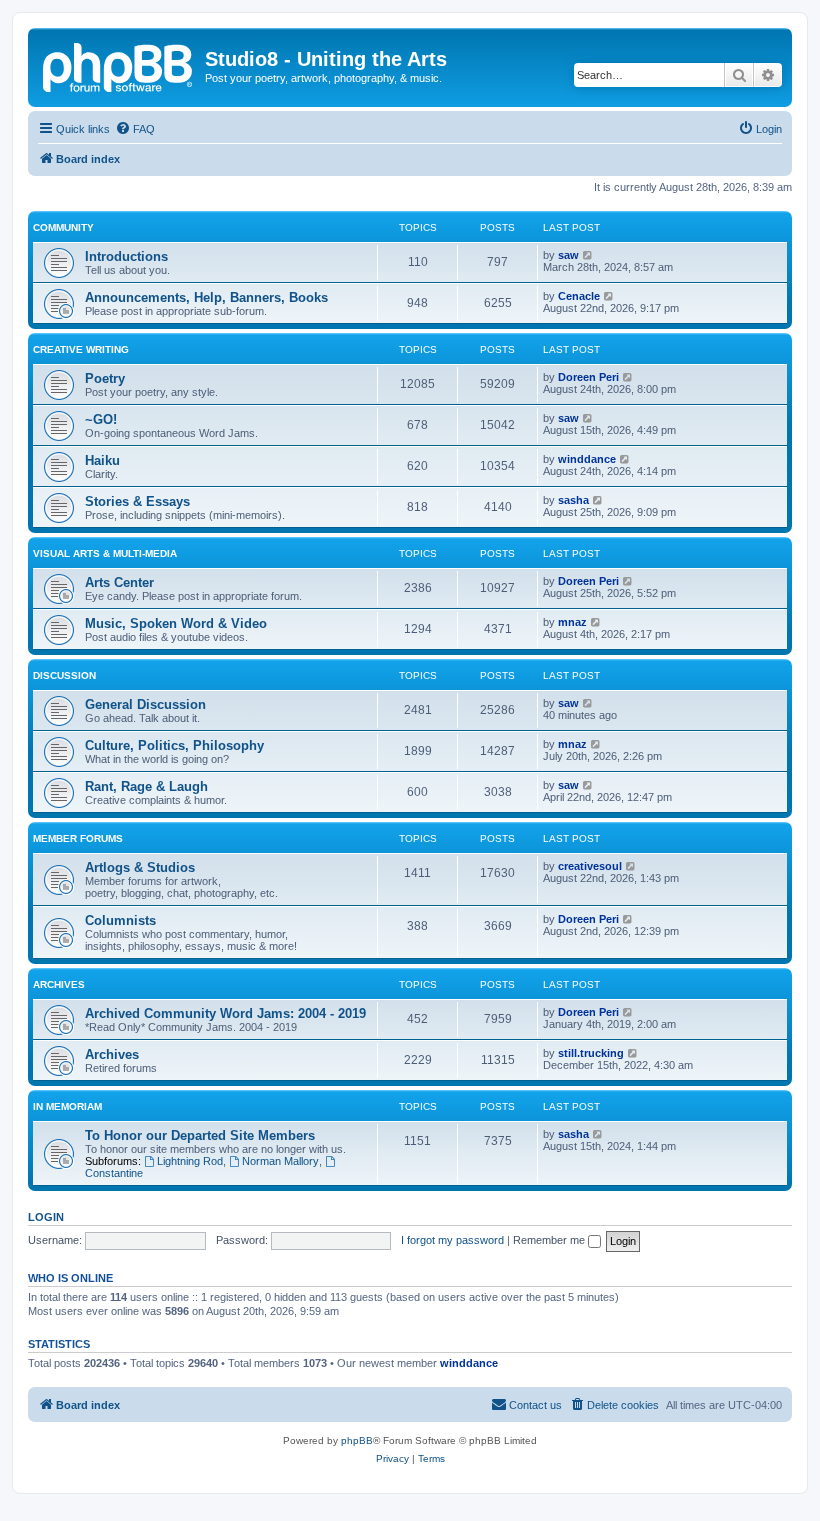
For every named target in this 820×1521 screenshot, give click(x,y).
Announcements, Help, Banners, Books (206, 297)
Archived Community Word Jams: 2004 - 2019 (225, 1013)
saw (568, 255)
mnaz (572, 622)
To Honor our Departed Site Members (200, 1135)
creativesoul (590, 866)
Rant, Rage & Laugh (146, 786)
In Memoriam (67, 1106)
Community (63, 227)
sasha (573, 500)
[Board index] (119, 65)
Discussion (64, 675)
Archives (59, 984)
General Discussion (145, 704)
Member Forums (78, 838)
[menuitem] (135, 129)
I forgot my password (452, 1240)
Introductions (126, 256)
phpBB (357, 1440)
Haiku (102, 460)
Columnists (120, 920)
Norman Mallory (280, 1161)
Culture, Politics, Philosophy (174, 745)
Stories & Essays (137, 501)
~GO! (101, 419)
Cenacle (579, 296)
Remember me (550, 1240)
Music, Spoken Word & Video (176, 623)
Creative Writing (81, 349)
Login (46, 1217)
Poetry (105, 378)
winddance (587, 459)
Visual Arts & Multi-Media (105, 553)
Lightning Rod (190, 1161)
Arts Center (119, 582)
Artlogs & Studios (140, 867)
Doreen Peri (588, 377)
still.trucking (591, 1053)
